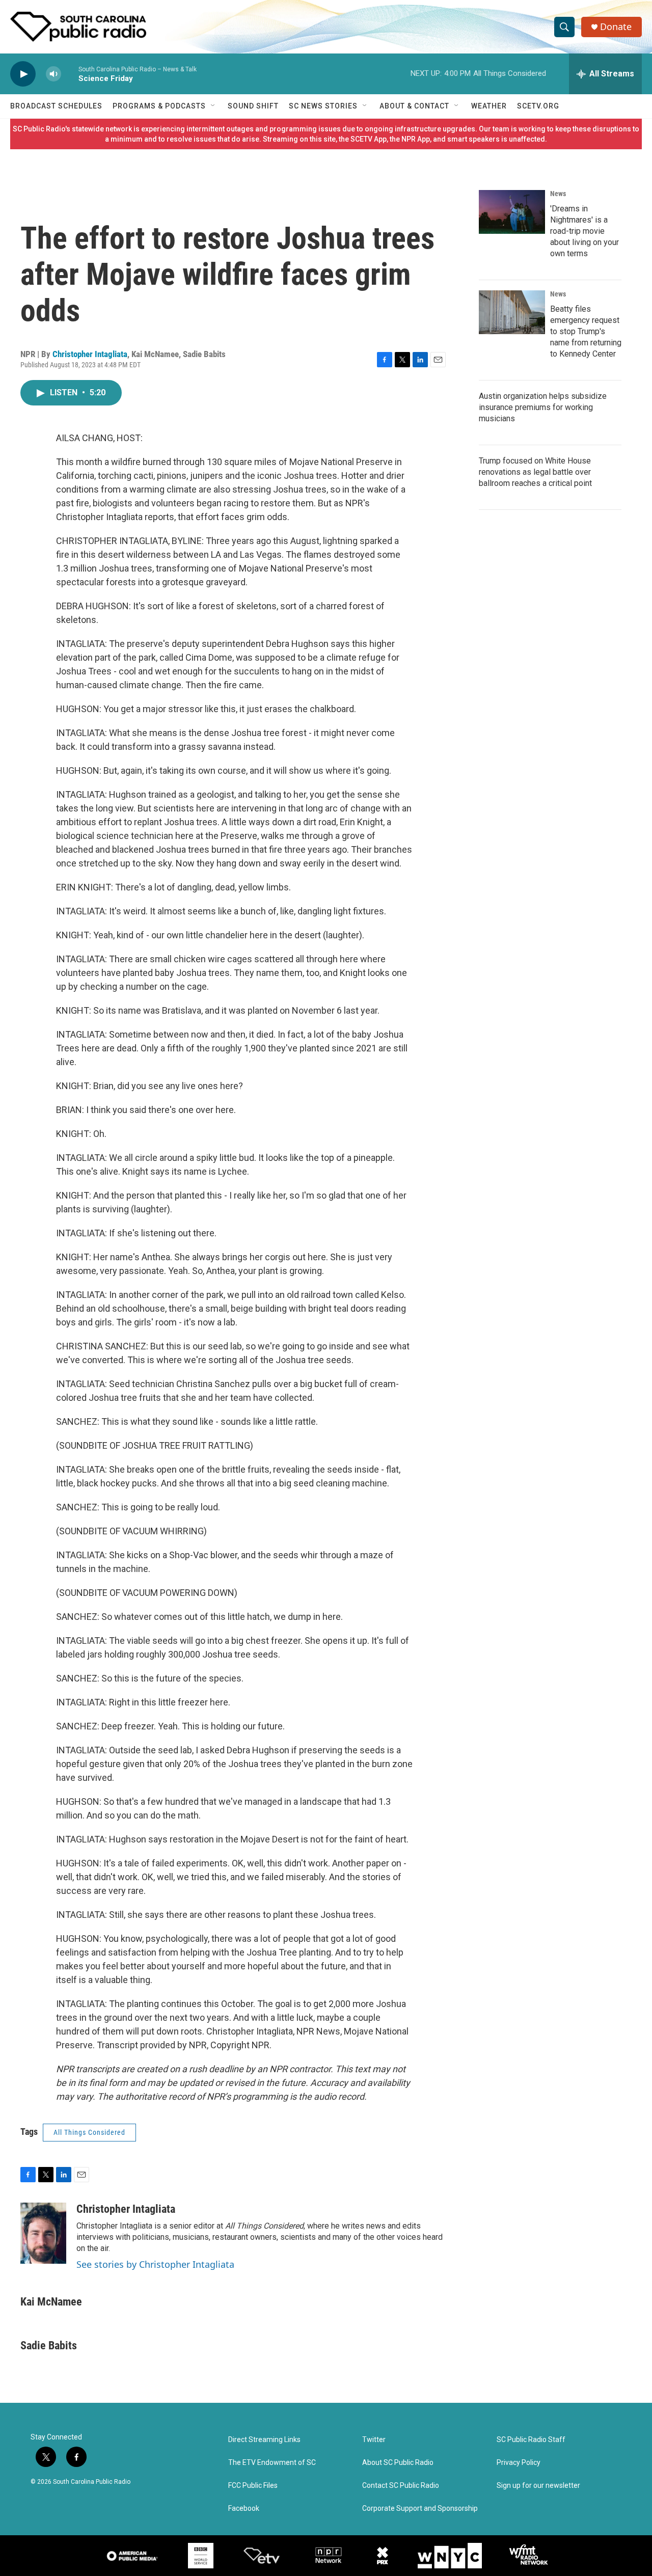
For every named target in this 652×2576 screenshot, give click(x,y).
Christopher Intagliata (90, 354)
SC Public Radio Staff (531, 2440)
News (558, 194)
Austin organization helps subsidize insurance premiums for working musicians (543, 407)
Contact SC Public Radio (401, 2486)
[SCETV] (262, 2556)
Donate (616, 27)
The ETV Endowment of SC (272, 2463)
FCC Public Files (253, 2486)
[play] (23, 74)
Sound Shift (253, 106)
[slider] (70, 74)
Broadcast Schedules (56, 106)
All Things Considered (89, 2132)
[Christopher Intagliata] (43, 2233)
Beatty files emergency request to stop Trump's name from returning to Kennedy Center (586, 331)
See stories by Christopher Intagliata (155, 2264)
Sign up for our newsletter (538, 2486)
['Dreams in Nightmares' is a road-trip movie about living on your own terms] (512, 212)
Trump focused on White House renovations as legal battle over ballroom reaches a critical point (535, 472)
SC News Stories (323, 106)
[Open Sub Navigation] (213, 106)
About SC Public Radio (398, 2463)
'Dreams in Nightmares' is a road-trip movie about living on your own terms (585, 231)
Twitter (374, 2440)
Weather (489, 106)
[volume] (53, 74)
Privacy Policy (519, 2463)
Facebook (244, 2509)
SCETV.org (538, 106)
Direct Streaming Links (264, 2440)
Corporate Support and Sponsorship (420, 2509)
